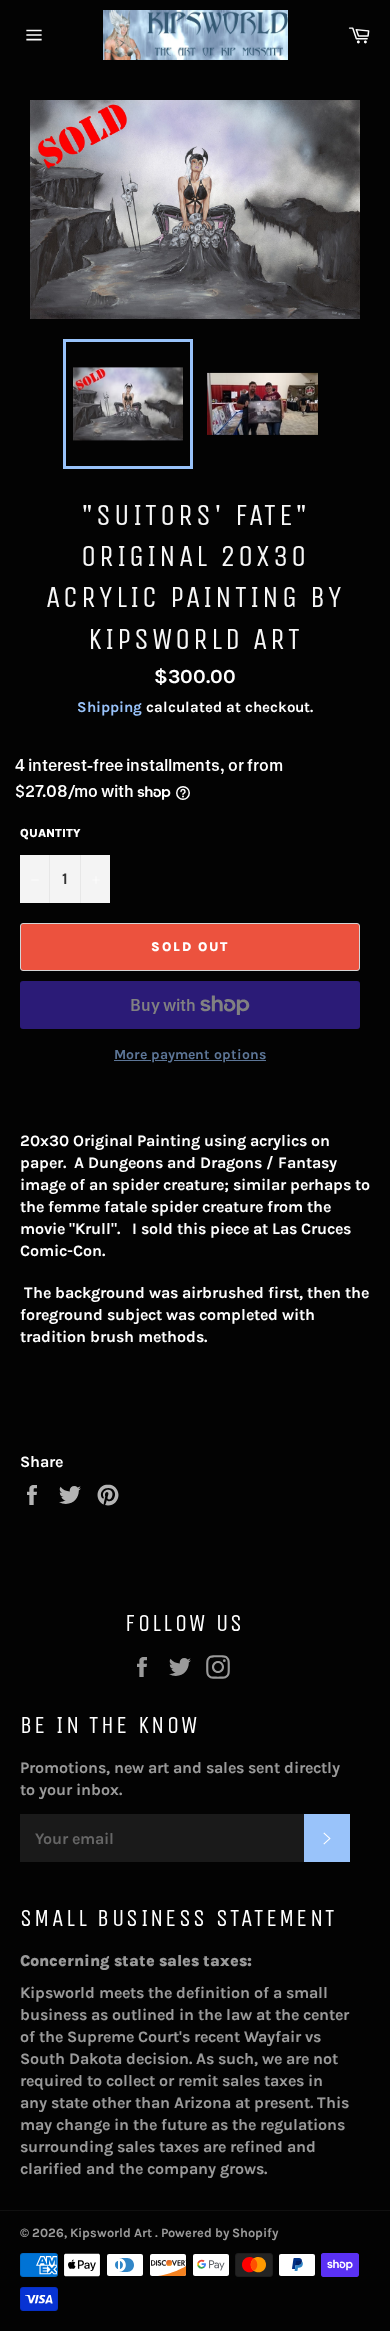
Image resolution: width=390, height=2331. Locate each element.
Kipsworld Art (112, 2232)
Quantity (50, 833)
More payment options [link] (190, 1054)
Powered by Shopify (219, 2232)
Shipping (109, 707)
